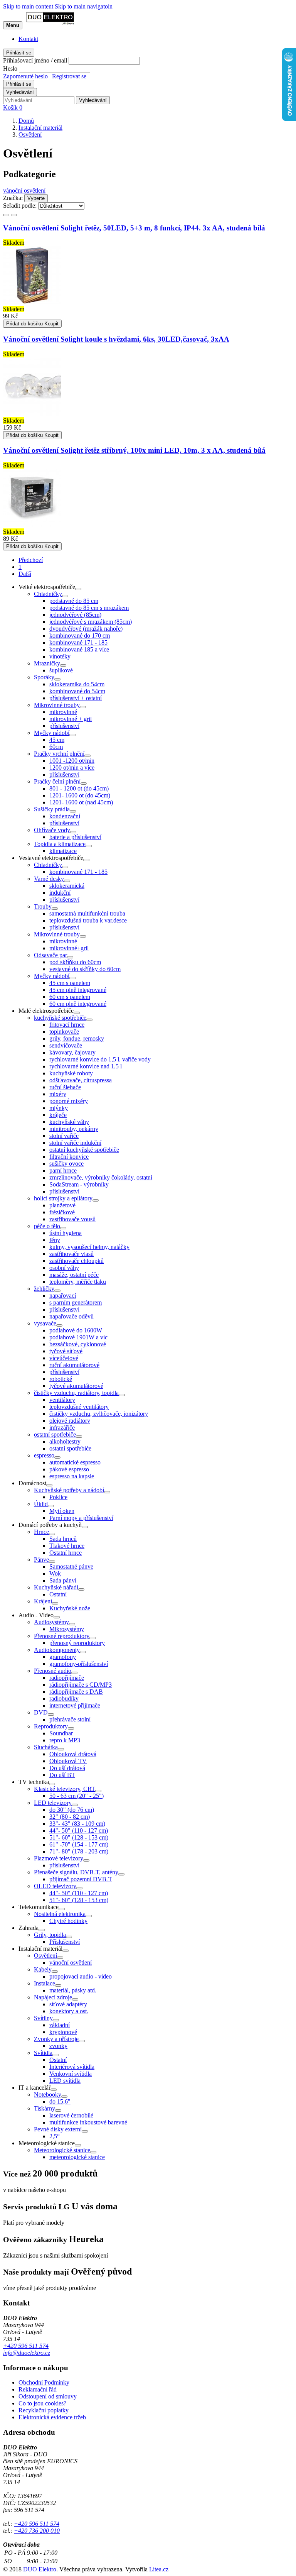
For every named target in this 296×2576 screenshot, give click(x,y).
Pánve (41, 1560)
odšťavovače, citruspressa (81, 1080)
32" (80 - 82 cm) (70, 1817)
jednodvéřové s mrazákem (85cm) (91, 622)
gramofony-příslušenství (79, 1664)
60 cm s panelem (70, 997)
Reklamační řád (38, 2389)
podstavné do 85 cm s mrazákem (89, 608)
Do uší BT (62, 1775)
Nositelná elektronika (60, 1914)
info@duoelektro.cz (27, 2353)
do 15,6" (60, 2101)
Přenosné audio (53, 1671)
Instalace (45, 1983)
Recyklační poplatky (44, 2410)
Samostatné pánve (71, 1566)
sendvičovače (66, 1045)
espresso (44, 1455)
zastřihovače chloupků (77, 1261)
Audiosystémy (51, 1622)
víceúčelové (64, 1358)
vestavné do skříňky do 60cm (85, 969)
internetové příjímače (75, 1705)
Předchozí (31, 560)
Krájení (43, 1601)
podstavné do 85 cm (74, 601)
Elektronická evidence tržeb (52, 2417)
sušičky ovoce (66, 1164)
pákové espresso (69, 1469)
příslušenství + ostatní (76, 698)
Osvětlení (45, 1956)
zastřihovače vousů (72, 1219)
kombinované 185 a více (79, 649)
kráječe (58, 1115)
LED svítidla (65, 2081)
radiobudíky (64, 1698)
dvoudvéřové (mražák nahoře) (86, 629)
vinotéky (60, 656)
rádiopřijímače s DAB (76, 1692)
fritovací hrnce (67, 1025)
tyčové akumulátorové (76, 1386)
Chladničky (48, 594)
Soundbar (61, 1733)
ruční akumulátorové (74, 1365)
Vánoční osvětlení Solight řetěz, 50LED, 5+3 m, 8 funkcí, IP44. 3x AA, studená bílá (134, 228)
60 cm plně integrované (78, 1004)
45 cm (57, 740)
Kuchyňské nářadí (56, 1587)
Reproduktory (51, 1726)
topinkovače (64, 1032)
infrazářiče (62, 1428)
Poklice (58, 1497)
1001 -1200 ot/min (72, 761)
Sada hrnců (63, 1539)
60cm (56, 747)
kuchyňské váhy (69, 1122)
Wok (55, 1573)
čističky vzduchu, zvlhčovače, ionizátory (99, 1414)
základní (60, 2025)
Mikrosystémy (67, 1629)
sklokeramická (67, 886)
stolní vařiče (64, 1136)
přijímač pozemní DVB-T (81, 1879)
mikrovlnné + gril (71, 719)
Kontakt (28, 39)
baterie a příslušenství (75, 837)
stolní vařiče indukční (75, 1143)
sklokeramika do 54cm (77, 684)
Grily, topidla (50, 1935)
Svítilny (43, 2018)
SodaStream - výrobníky (79, 1184)
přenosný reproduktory (77, 1643)
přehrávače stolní (70, 1719)
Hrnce (41, 1532)
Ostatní (58, 1594)
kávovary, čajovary (72, 1052)
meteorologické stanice (77, 2157)
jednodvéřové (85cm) (75, 615)
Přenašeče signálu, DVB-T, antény (76, 1872)
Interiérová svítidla (72, 2067)
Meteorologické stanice (62, 2150)
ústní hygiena (66, 1233)
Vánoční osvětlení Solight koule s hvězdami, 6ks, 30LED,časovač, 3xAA (116, 339)
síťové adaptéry (68, 2004)
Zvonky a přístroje (56, 2039)
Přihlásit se (19, 53)
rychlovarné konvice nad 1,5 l (86, 1066)
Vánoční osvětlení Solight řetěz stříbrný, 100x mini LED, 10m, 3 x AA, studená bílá (134, 450)
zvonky (58, 2046)
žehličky (44, 1289)
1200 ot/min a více (72, 768)
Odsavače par (50, 955)
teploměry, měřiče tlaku (78, 1282)
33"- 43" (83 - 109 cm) (77, 1824)
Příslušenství (65, 1942)
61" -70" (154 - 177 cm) (79, 1844)
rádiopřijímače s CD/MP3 (81, 1685)
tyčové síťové (66, 1351)
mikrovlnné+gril (69, 948)
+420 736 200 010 (37, 2531)
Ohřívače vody (52, 830)
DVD (41, 1712)
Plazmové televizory (59, 1858)
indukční (60, 893)
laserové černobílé (71, 2115)
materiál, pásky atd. (73, 1990)
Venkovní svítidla (71, 2074)
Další (25, 574)
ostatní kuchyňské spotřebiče (84, 1150)
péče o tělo (47, 1226)
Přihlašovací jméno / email (35, 60)
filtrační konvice (69, 1157)
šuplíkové (61, 670)
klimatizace (63, 851)
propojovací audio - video (81, 1976)
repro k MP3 (65, 1740)
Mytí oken (62, 1511)
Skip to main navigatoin (84, 6)
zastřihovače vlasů (71, 1254)
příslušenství (64, 726)
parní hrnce (63, 1170)
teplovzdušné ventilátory (79, 1407)
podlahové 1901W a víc (78, 1337)
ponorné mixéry (69, 1101)
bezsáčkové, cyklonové (78, 1344)
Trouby (43, 906)
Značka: (13, 198)
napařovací (63, 1296)
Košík (13, 107)
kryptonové (63, 2032)
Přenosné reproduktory (62, 1636)
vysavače (45, 1323)
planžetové (62, 1205)
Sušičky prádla (52, 809)
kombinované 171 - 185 (78, 642)
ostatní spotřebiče (55, 1434)
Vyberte (36, 198)
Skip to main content (28, 6)
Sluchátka (46, 1747)
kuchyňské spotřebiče (60, 1018)
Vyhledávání (20, 92)
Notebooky (48, 2094)
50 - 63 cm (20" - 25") (77, 1796)
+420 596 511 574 (26, 2346)
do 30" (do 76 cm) (72, 1810)
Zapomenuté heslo (25, 76)
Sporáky (44, 677)
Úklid (41, 1504)
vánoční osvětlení (24, 190)
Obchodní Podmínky (44, 2382)
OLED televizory (55, 1886)
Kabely (43, 1969)
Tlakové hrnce (67, 1546)
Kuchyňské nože (70, 1608)
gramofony (63, 1657)
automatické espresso (75, 1462)
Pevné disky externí (58, 2129)
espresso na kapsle (72, 1476)
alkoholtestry (65, 1441)
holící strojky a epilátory (63, 1198)
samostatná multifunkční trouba (87, 913)
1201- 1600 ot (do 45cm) (80, 795)
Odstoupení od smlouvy (48, 2396)
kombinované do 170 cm (80, 636)
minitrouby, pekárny (74, 1129)
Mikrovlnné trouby (57, 705)
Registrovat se (69, 76)
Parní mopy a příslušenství (81, 1518)
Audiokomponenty (57, 1650)
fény (55, 1240)
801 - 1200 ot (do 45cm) (79, 788)
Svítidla (43, 2053)
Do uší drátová (67, 1768)
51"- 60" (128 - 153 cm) (79, 1837)
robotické (61, 1379)
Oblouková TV (68, 1761)
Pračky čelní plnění (57, 781)
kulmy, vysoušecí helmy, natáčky (89, 1247)
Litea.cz (159, 2569)
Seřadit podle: (20, 206)
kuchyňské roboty (71, 1073)
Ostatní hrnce (66, 1553)
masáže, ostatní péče (74, 1275)
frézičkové (62, 1212)
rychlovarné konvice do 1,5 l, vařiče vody (100, 1059)
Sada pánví (63, 1580)
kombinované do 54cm (77, 691)
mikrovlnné (63, 712)
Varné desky (49, 879)
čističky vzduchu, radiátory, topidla (76, 1393)
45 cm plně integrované (78, 990)
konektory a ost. (69, 2011)
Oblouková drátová (73, 1754)
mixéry (58, 1094)
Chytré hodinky (68, 1921)
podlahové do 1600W (76, 1330)
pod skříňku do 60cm (75, 962)
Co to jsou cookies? (42, 2403)
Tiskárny (45, 2108)
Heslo (10, 69)
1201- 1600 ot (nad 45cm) (81, 802)
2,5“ (55, 2136)
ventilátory (62, 1400)
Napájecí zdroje (53, 1997)
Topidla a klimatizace (60, 844)
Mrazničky (47, 663)
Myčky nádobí (52, 733)
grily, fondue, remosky (77, 1038)
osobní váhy (64, 1268)
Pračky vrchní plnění (59, 754)
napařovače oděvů (71, 1316)
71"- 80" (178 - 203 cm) (79, 1851)
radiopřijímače (67, 1678)
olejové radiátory (70, 1421)
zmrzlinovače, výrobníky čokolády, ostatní (101, 1177)
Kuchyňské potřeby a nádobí (69, 1490)
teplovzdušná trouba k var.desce (88, 920)
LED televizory (53, 1803)
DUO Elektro (40, 2569)
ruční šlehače (65, 1087)
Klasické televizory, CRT (65, 1789)
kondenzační (65, 816)
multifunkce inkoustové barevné (88, 2122)
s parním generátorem (76, 1302)
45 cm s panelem (70, 983)
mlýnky (59, 1108)
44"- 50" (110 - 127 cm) (79, 1830)
